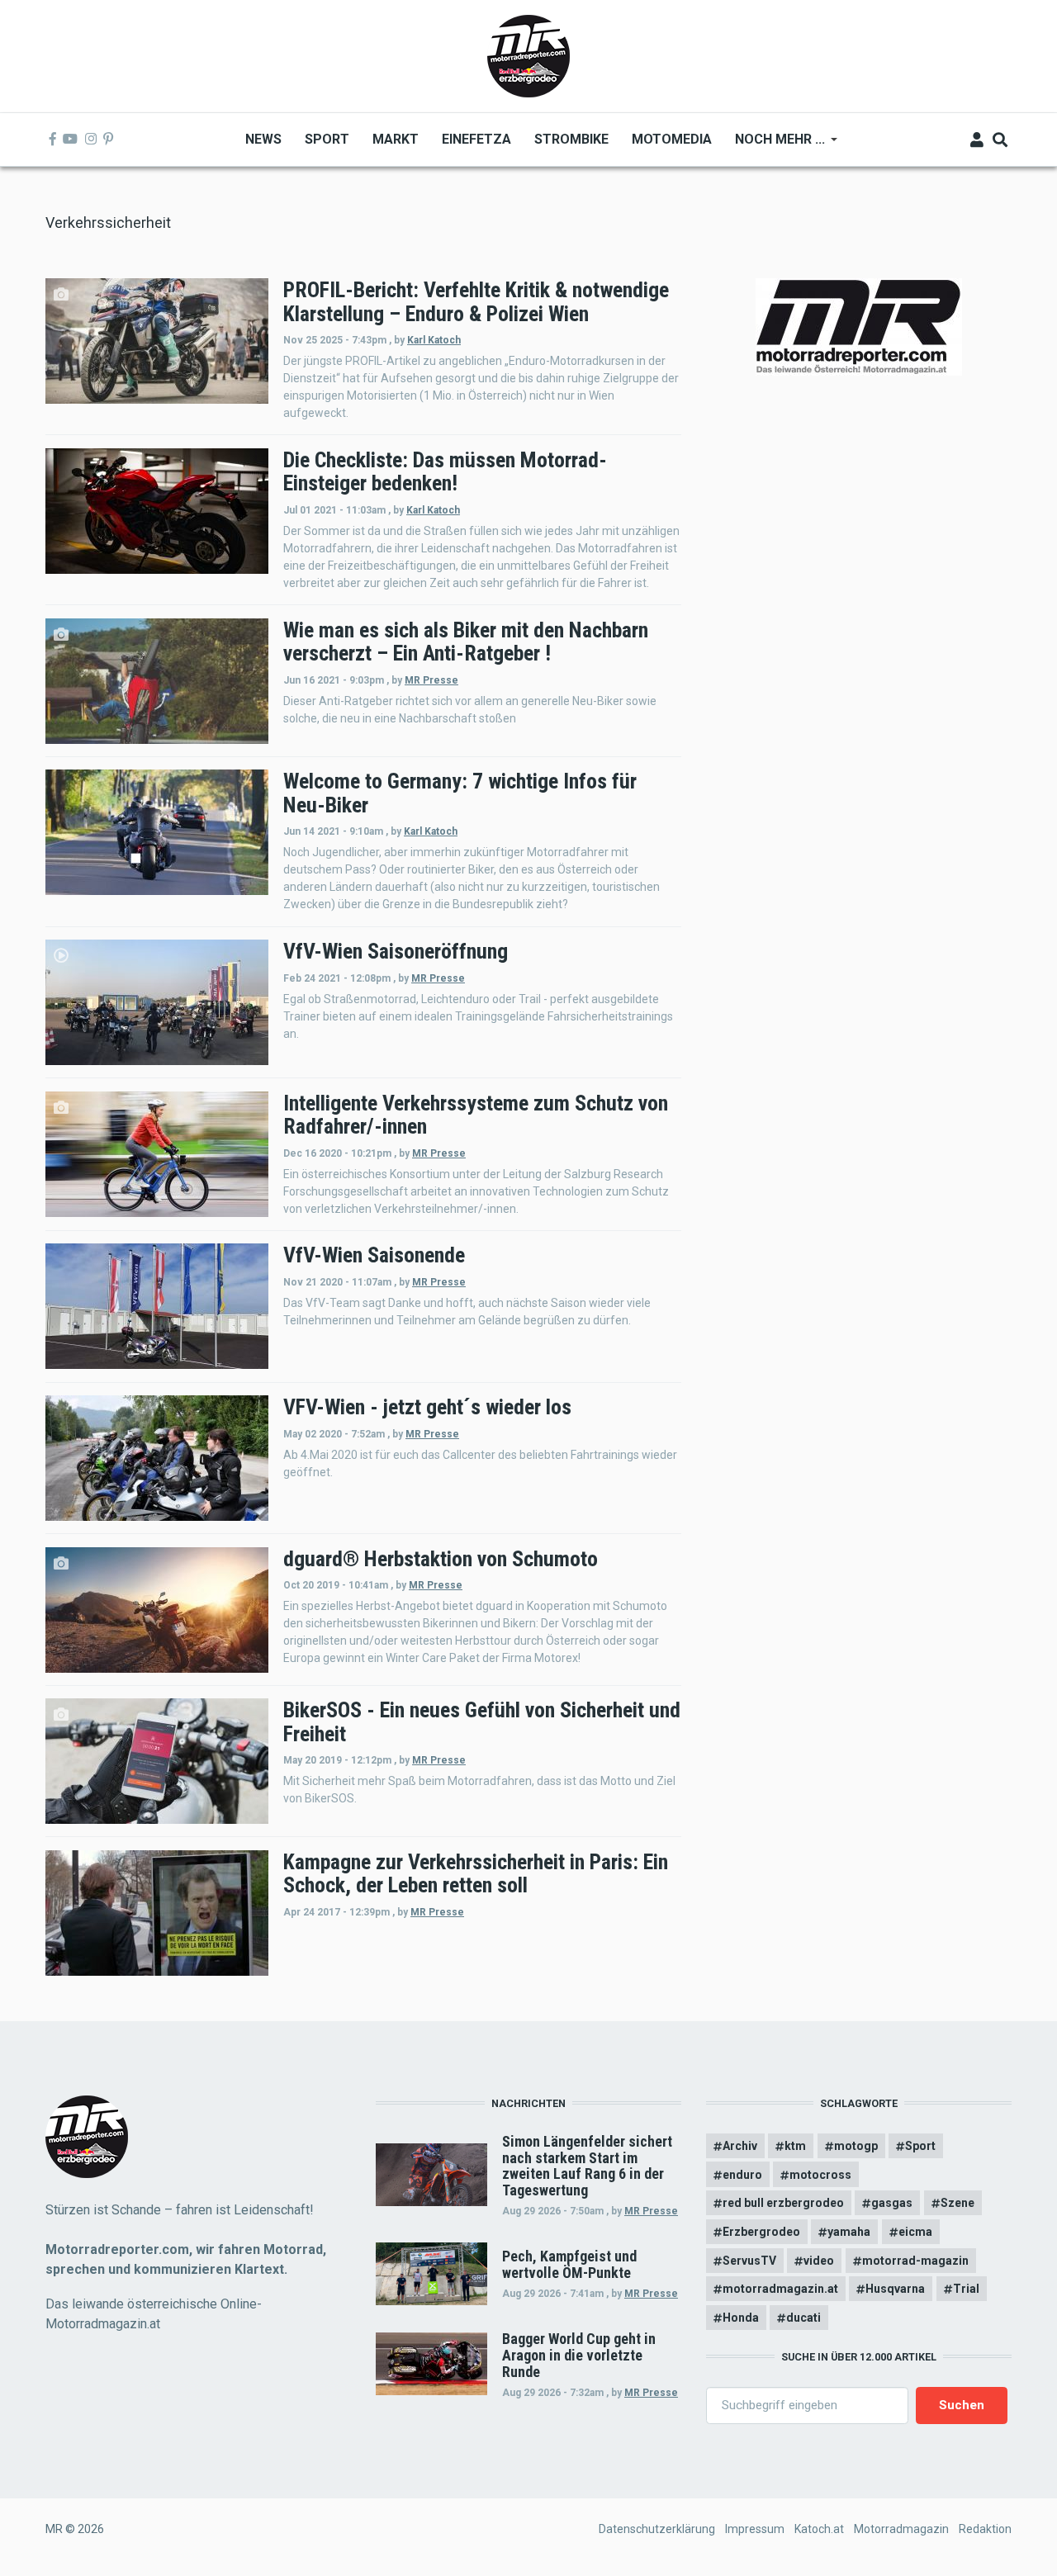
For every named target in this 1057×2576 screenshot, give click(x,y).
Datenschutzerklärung (657, 2529)
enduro (742, 2175)
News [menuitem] (263, 139)
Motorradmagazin (901, 2529)
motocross (820, 2175)
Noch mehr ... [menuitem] (774, 145)
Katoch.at (819, 2529)
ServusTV (749, 2261)
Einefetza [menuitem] (476, 139)
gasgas (892, 2203)
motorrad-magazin (915, 2261)
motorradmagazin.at (780, 2289)
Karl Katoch (434, 340)
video (819, 2261)
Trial (966, 2289)
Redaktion (985, 2529)
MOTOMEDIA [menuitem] (672, 139)
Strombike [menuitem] (571, 139)
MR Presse (431, 680)
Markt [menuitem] (396, 139)
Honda (741, 2318)
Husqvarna (895, 2289)
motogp (856, 2146)
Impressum (755, 2529)
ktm (795, 2146)
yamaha (849, 2232)
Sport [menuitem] (327, 139)
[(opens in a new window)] (53, 140)
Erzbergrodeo (761, 2232)
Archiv (740, 2146)
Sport (920, 2146)
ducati (803, 2318)
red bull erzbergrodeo (783, 2203)
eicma (915, 2232)
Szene (957, 2203)
